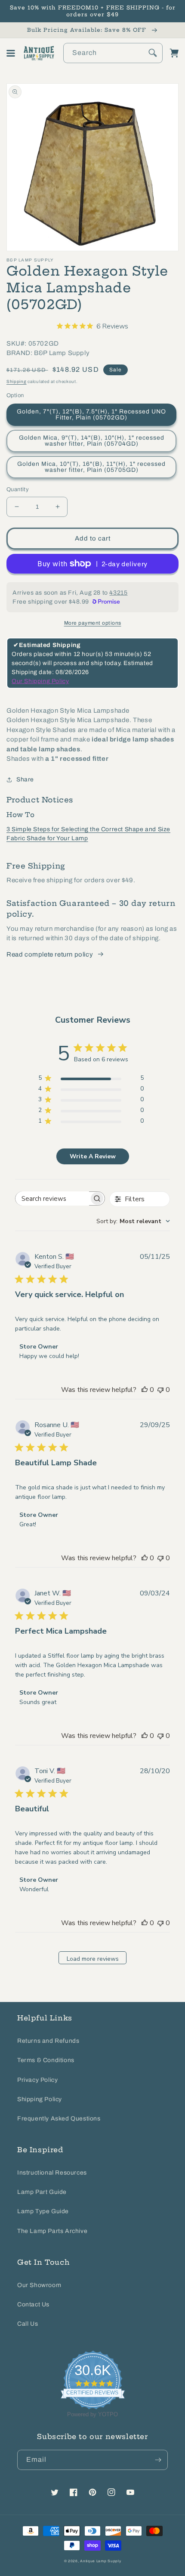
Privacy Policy (37, 2080)
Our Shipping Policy (40, 681)
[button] (11, 53)
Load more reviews (93, 1959)
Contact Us (33, 2304)
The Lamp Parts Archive (52, 2231)
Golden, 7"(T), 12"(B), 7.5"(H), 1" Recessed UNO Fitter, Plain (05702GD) (91, 415)
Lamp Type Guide (43, 2211)
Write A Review (93, 1156)
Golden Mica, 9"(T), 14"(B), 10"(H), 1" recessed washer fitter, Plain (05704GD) (92, 441)
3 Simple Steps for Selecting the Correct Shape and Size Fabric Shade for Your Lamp (88, 834)
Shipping (17, 381)
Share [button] (25, 779)
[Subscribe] (158, 2460)
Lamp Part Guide (42, 2192)
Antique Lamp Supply (100, 2561)
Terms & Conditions (46, 2060)
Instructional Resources (52, 2173)
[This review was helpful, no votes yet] (145, 1390)
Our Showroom (39, 2285)
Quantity (18, 489)
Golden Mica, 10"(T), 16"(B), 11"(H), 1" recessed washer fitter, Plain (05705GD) (91, 467)
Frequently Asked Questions (59, 2119)
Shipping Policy (40, 2099)
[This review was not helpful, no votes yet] (160, 1390)
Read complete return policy (50, 954)
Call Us (28, 2324)
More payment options (93, 623)
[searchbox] (52, 1198)
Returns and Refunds (48, 2041)
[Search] (153, 53)
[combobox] (113, 53)
